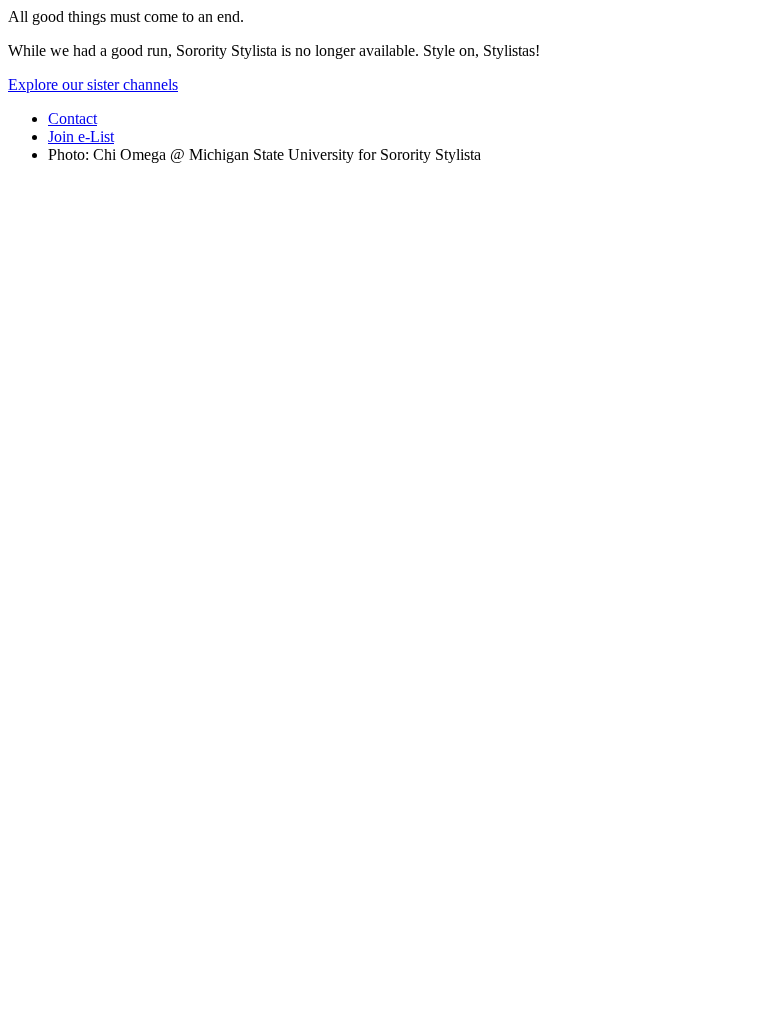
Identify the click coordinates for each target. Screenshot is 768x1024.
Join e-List (81, 136)
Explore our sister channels (93, 84)
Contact (72, 118)
